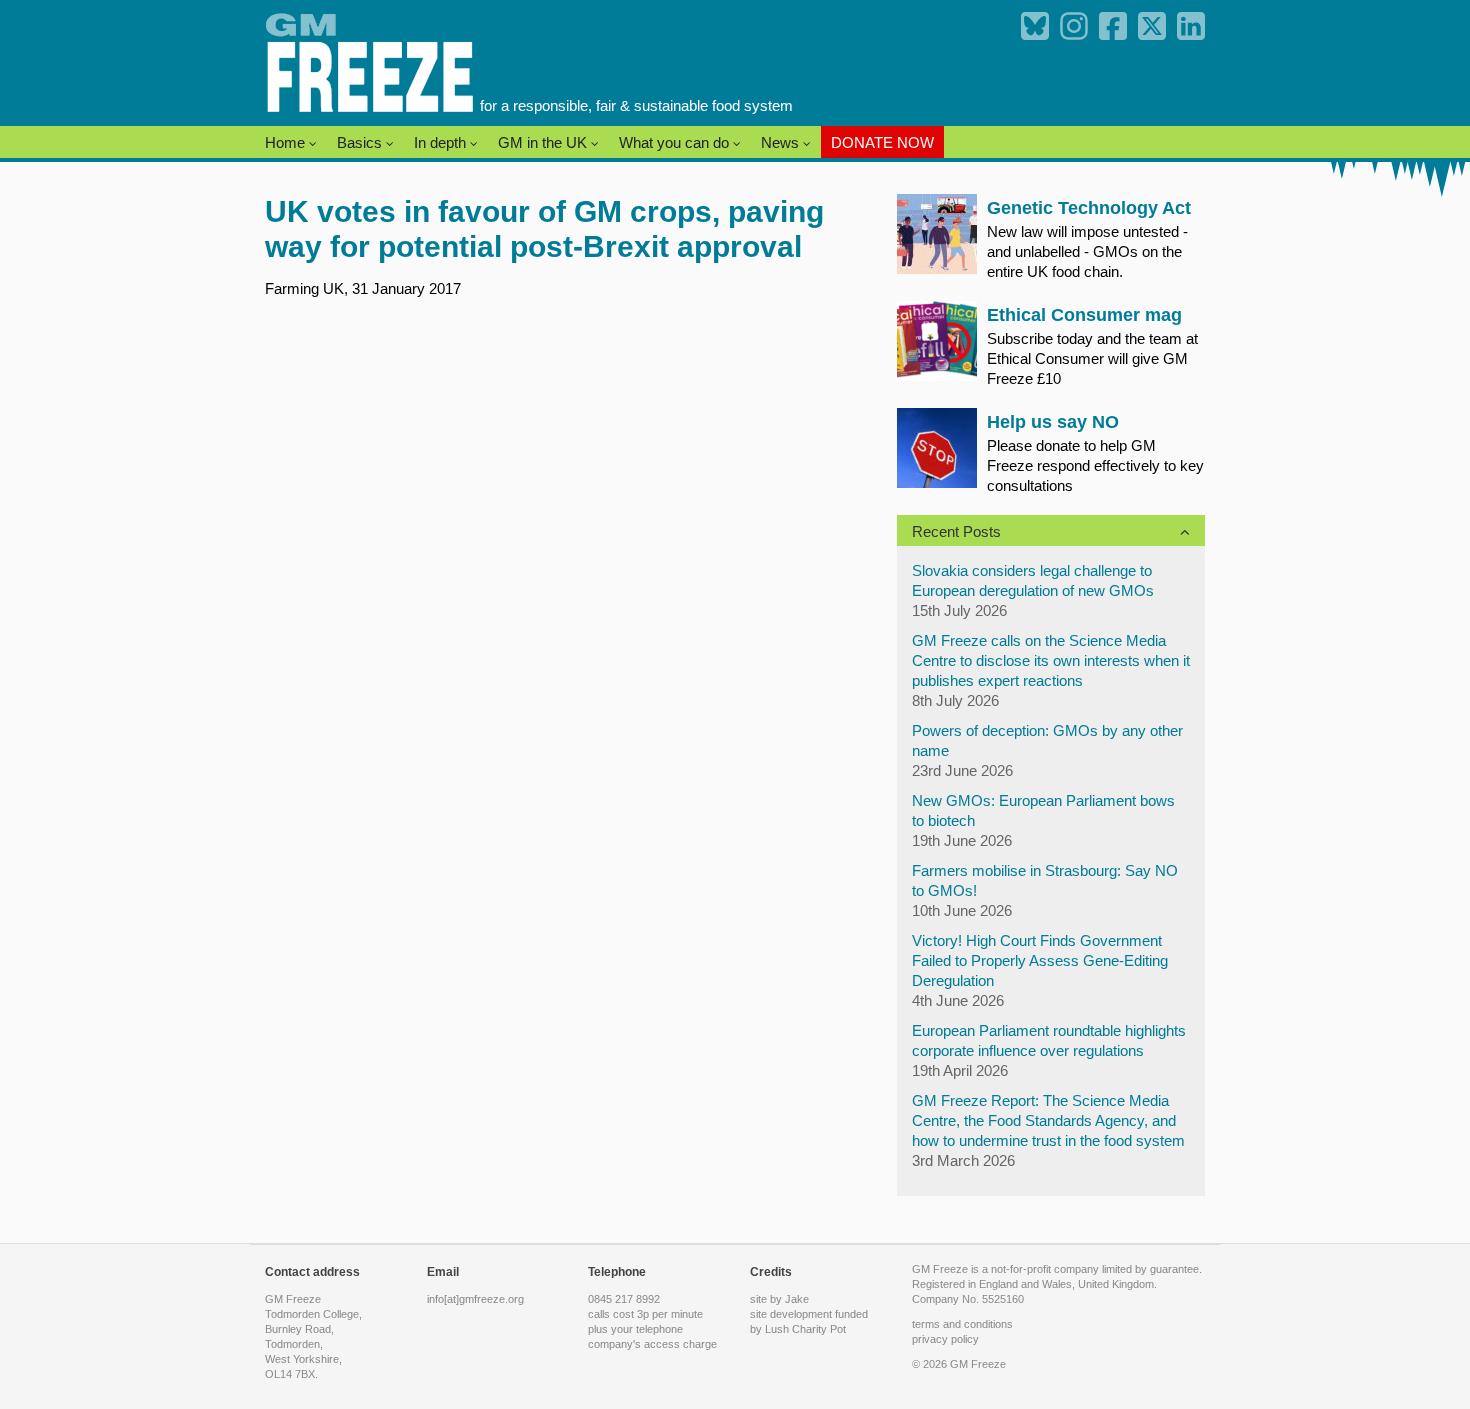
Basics (361, 142)
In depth (442, 142)
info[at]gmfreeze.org (475, 1299)
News (782, 142)
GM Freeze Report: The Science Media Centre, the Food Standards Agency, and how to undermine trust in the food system (1048, 1120)
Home (287, 142)
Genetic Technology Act (1089, 208)
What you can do (676, 142)
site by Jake (779, 1299)
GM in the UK (544, 142)
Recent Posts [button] (956, 531)
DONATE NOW (882, 142)
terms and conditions (962, 1324)
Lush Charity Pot (805, 1329)
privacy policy (945, 1339)
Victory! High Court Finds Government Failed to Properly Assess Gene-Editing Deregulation (1040, 960)
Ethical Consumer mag (1084, 315)
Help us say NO (1053, 422)
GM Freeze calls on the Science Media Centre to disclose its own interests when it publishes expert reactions (1051, 660)
